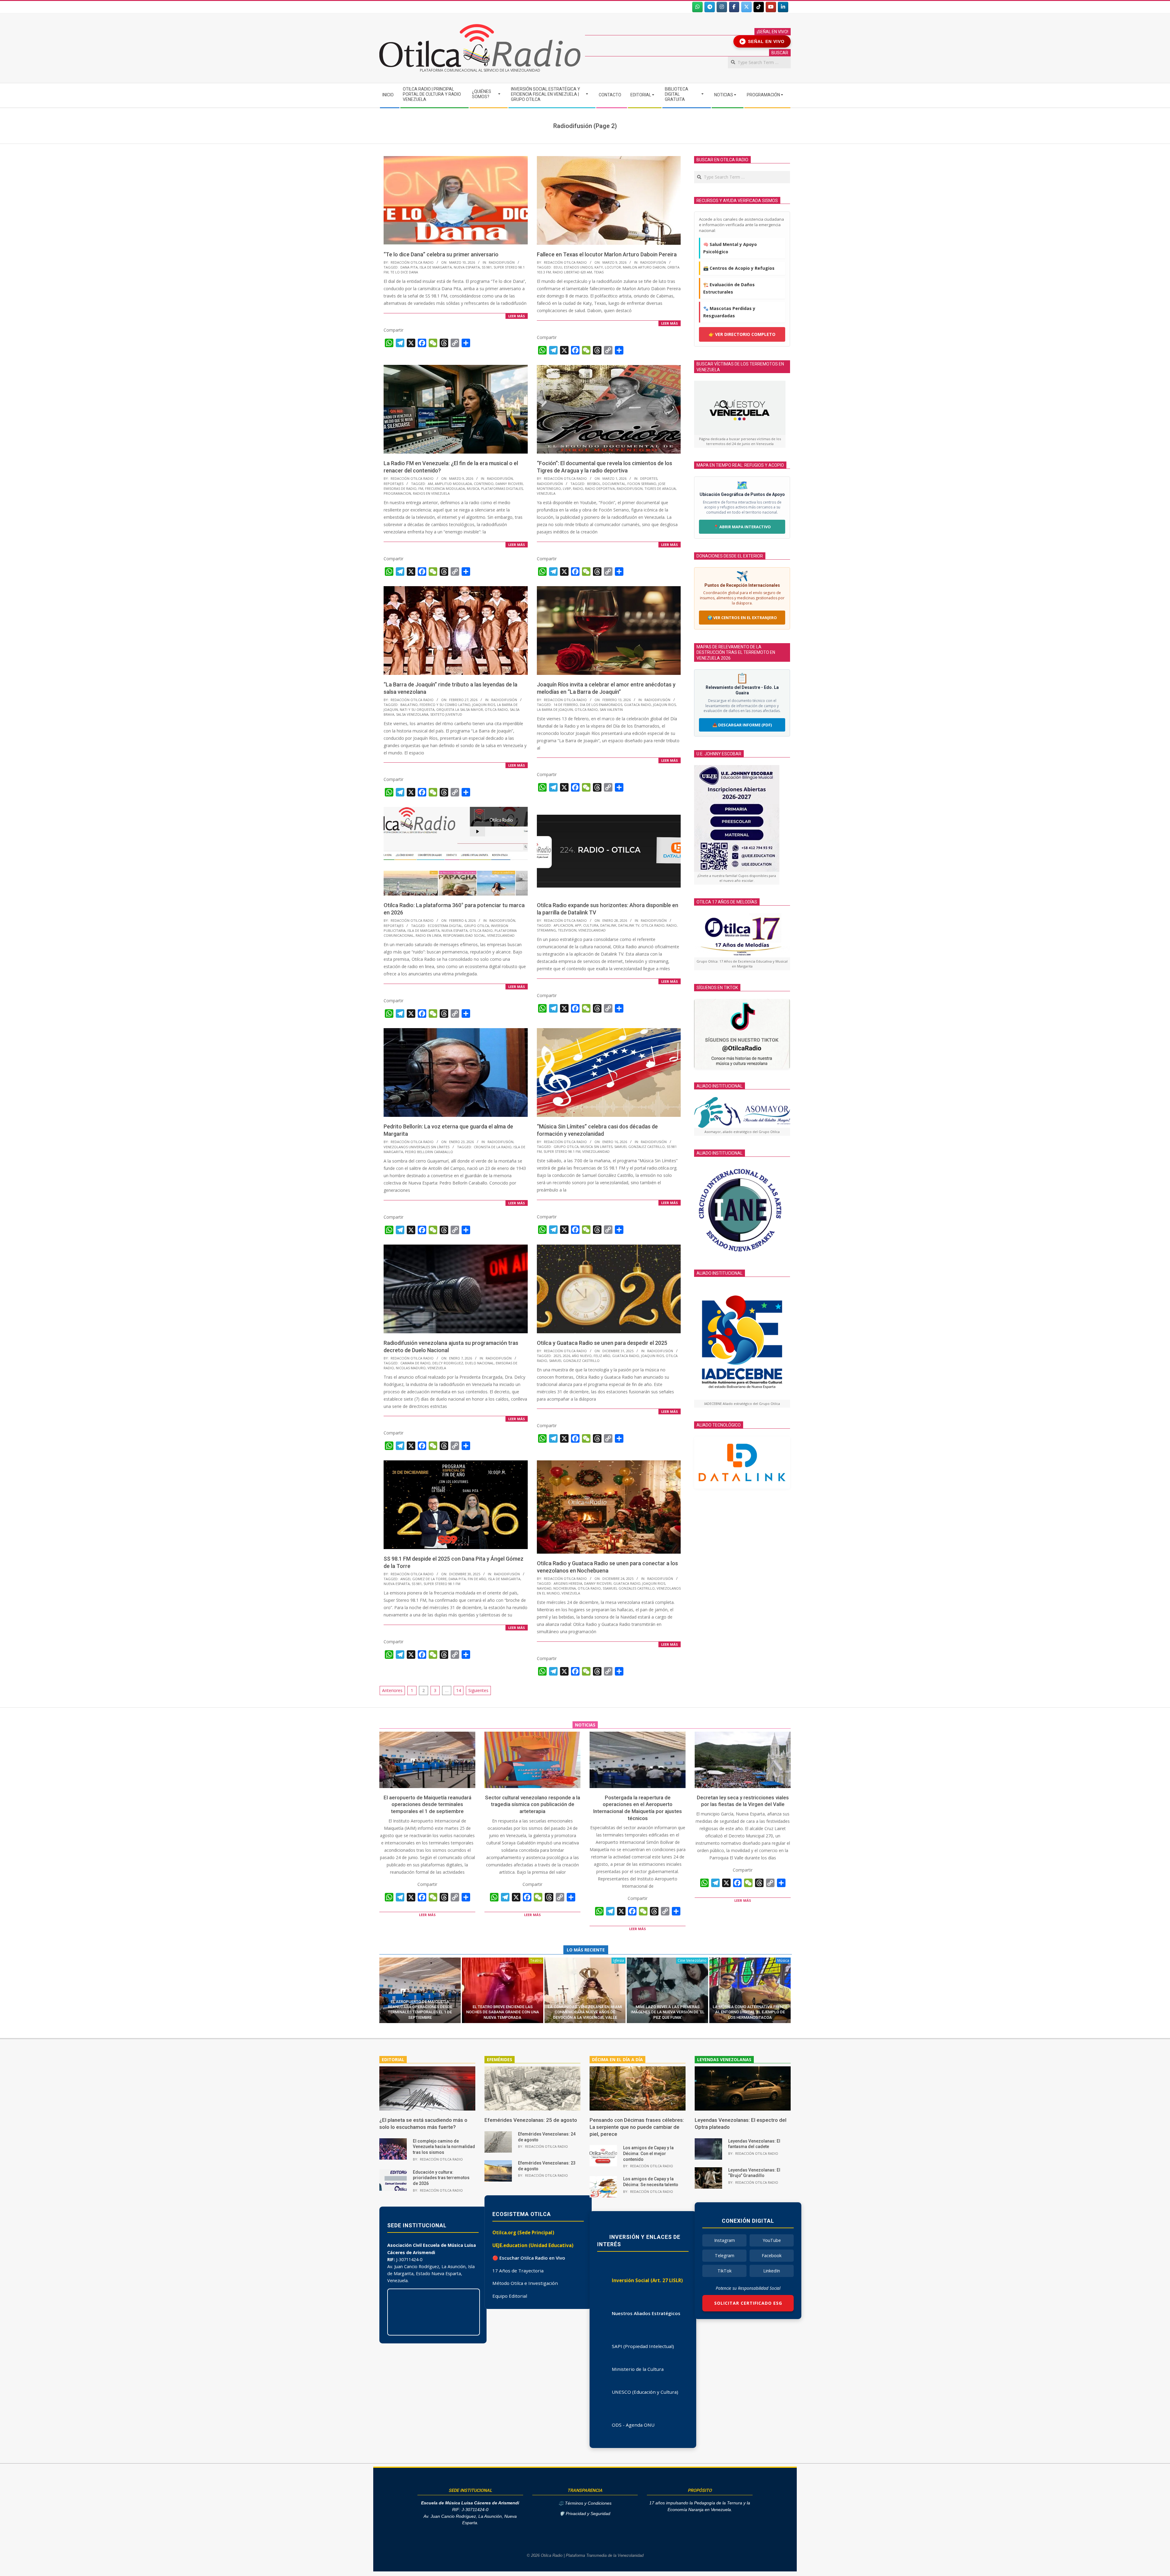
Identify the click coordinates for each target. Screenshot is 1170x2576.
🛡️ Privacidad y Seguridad (585, 2514)
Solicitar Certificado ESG (748, 2303)
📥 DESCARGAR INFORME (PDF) (742, 725)
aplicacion (563, 925)
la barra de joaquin (555, 709)
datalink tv (629, 925)
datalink (608, 925)
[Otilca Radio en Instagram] (722, 7)
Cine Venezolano (692, 1960)
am (430, 484)
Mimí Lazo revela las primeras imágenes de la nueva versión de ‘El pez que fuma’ (668, 2012)
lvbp (567, 488)
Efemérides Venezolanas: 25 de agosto (531, 2120)
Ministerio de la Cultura (638, 2369)
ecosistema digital (445, 926)
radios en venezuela (431, 493)
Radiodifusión (502, 262)
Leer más (517, 316)
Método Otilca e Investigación (525, 2283)
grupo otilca (477, 926)
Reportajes (394, 484)
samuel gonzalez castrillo (640, 1147)
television (567, 930)
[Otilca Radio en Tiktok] (759, 7)
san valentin (611, 709)
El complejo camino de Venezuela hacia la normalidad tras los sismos (444, 2147)
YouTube (772, 2240)
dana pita (409, 267)
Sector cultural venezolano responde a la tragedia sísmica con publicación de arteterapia (533, 1804)
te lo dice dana (404, 272)
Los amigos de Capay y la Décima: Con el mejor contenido (648, 2153)
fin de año (477, 1579)
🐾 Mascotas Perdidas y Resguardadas (729, 312)
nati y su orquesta (417, 709)
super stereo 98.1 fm (562, 1151)
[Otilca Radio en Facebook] (734, 7)
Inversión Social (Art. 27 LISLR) (647, 2280)
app (578, 925)
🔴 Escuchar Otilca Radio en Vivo (529, 2258)
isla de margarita (436, 267)
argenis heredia (568, 1583)
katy (599, 267)
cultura (591, 925)
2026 (566, 1356)
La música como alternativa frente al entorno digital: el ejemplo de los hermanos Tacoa (750, 2012)
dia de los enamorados (601, 705)
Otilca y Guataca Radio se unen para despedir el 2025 (602, 1343)
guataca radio (638, 705)
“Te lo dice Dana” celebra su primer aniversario (441, 254)
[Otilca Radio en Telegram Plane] (710, 7)
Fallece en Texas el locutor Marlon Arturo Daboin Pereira (607, 254)
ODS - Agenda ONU (633, 2425)
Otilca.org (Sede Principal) (523, 2232)
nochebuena (565, 1588)
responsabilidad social (464, 935)
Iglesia (619, 1960)
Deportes (649, 478)
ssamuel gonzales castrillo (629, 1588)
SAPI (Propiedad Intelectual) (643, 2346)
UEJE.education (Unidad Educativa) (533, 2245)
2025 (557, 1356)
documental (614, 484)
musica (473, 488)
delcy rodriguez (448, 1363)
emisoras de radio (400, 488)
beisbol (594, 484)
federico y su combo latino (445, 705)
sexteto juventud (446, 714)
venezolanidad (501, 935)
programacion (397, 493)
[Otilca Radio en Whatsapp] (697, 7)
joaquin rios (484, 705)
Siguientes (478, 1690)
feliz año (602, 1356)
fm (421, 488)
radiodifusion (630, 488)
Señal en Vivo (763, 41)
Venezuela (546, 493)
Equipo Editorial (510, 2296)
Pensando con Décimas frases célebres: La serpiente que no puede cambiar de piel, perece (637, 2127)
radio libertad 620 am (572, 272)
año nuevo (582, 1356)
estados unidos (578, 267)
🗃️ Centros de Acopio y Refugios (739, 268)
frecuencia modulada (445, 488)
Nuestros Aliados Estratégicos (646, 2313)
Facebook (772, 2255)
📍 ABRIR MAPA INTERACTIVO (742, 527)
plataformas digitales (502, 488)
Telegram (725, 2255)
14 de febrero (566, 705)
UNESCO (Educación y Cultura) (645, 2392)
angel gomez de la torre (424, 1579)
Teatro (536, 1960)
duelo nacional (479, 1363)
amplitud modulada (453, 484)
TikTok (725, 2271)
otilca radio (496, 709)
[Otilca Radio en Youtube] (771, 7)
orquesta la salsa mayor (460, 709)
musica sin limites (596, 1147)
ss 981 (487, 267)
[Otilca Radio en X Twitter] (746, 7)
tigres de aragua (660, 488)
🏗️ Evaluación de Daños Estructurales (729, 288)
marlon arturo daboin (644, 267)
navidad (544, 1588)
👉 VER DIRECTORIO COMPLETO (742, 334)
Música (783, 1960)
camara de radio (415, 1363)
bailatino (409, 705)
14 (459, 1690)
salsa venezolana (412, 714)
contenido (484, 484)
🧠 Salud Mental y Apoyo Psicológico (730, 248)
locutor (613, 267)
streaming (546, 930)
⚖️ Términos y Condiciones (585, 2503)
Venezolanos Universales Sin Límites (417, 1147)
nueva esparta (467, 267)
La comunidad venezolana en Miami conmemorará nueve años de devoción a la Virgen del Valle (585, 2012)
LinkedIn (772, 2271)
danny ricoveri (509, 484)
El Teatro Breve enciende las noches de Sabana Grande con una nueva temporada (503, 2012)
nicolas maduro (411, 1368)
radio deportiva (600, 488)
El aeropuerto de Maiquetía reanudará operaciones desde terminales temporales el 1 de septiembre (427, 1804)
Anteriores (392, 1690)
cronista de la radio (493, 1147)
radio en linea (428, 935)
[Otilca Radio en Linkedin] (783, 7)
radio (578, 488)
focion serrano (642, 484)
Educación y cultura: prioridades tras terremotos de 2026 (441, 2178)
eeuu (558, 267)
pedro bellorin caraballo (429, 1152)
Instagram (725, 2240)
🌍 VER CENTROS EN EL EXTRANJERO (742, 618)
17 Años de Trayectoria (518, 2271)
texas (599, 272)
